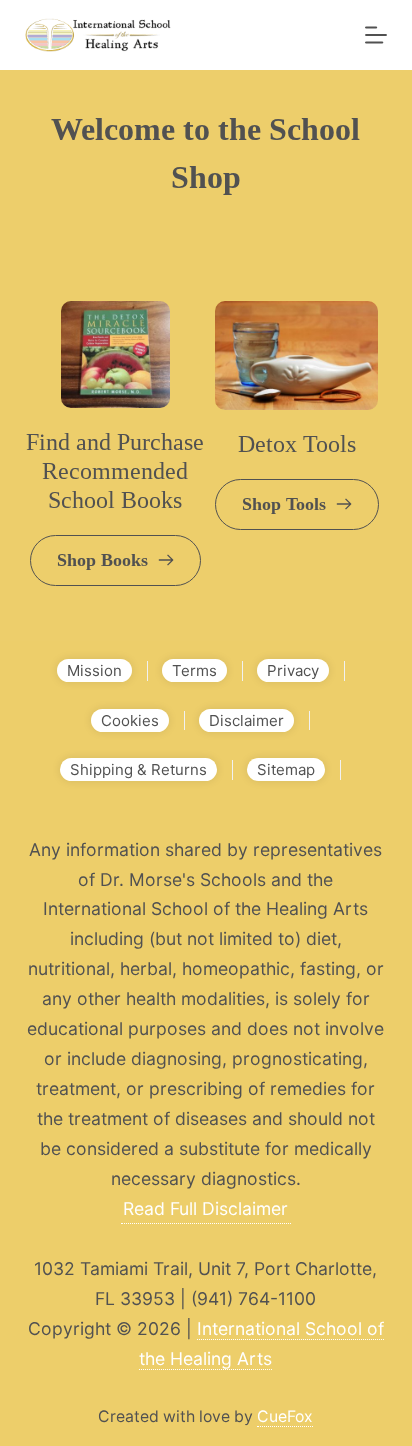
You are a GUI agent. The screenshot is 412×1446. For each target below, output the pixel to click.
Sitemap (286, 769)
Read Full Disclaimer (205, 1208)
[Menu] (376, 35)
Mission (94, 670)
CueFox (285, 1416)
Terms (194, 670)
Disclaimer (246, 720)
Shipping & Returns (138, 769)
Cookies (130, 720)
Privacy (293, 670)
